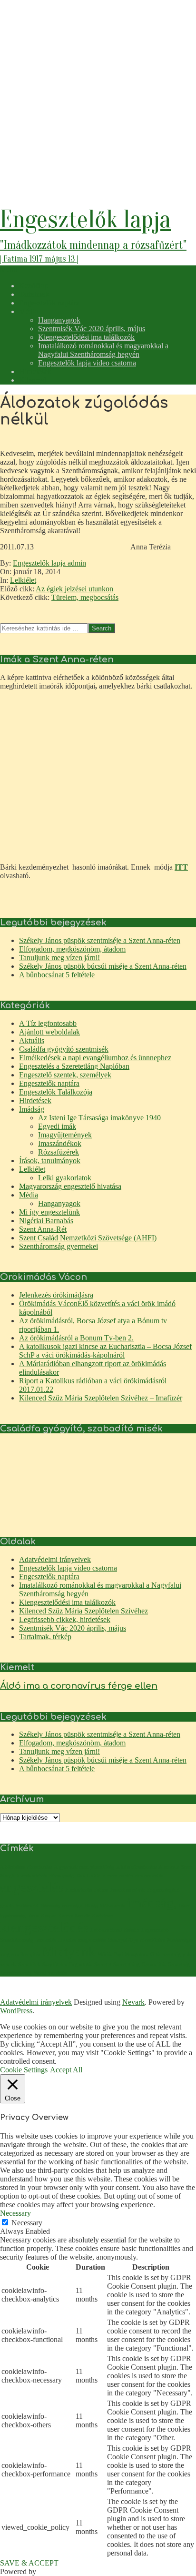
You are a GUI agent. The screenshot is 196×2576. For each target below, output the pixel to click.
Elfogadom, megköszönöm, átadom (72, 949)
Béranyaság (62, 1876)
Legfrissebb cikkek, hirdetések (65, 1619)
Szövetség (179, 1964)
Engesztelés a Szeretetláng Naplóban (74, 1066)
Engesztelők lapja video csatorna (68, 1568)
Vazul (40, 1973)
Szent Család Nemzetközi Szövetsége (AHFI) (88, 1238)
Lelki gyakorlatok (65, 1178)
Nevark (133, 2002)
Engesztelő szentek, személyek (65, 1075)
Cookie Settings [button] (24, 2070)
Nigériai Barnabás (46, 1221)
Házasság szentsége (61, 1906)
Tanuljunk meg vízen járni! (59, 958)
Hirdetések (35, 1100)
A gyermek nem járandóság (84, 1867)
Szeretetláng (127, 1964)
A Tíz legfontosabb (48, 1023)
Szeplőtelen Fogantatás (67, 1964)
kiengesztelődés (44, 1927)
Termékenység (16, 1973)
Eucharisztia (78, 1890)
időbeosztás (113, 1906)
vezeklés (57, 1973)
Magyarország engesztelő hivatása (70, 1186)
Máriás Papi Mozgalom (123, 1954)
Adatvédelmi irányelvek (55, 1559)
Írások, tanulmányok (50, 1161)
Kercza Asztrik (74, 1916)
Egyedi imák (57, 1126)
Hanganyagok (59, 1203)
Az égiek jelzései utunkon (74, 589)
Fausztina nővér (128, 1890)
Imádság (32, 1109)
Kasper (49, 1916)
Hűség (91, 1906)
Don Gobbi (88, 1876)
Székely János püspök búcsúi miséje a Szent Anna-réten (103, 966)
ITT (181, 867)
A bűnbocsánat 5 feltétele (57, 975)
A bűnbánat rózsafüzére (26, 1867)
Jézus (33, 1916)
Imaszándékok (60, 1143)
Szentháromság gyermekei (59, 1246)
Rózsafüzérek (59, 1152)
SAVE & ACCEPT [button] (29, 2563)
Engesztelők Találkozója (56, 1092)
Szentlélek (29, 1964)
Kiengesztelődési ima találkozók (67, 1602)
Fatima (101, 1890)
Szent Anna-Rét (43, 1229)
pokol (189, 1954)
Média (29, 1195)
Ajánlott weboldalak (49, 1032)
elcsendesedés (118, 1876)
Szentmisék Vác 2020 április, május (73, 1628)
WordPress (16, 2011)
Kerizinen (103, 1916)
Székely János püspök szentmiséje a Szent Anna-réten (100, 940)
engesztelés (32, 1887)
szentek (8, 1964)
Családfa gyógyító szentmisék (64, 1049)
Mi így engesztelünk (49, 1212)
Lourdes (67, 1940)
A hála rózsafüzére (136, 1867)
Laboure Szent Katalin (115, 1930)
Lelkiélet (23, 580)
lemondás (46, 1940)
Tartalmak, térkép (45, 1637)
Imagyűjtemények (65, 1135)
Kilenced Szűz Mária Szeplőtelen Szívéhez (83, 1611)
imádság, (152, 1903)
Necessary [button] (15, 2213)
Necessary (27, 2223)
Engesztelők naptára (49, 1083)
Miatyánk (69, 1951)
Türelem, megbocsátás (85, 597)
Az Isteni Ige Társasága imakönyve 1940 (99, 1118)
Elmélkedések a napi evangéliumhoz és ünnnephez (95, 1058)
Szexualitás (154, 1964)
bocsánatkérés (32, 1876)
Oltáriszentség (166, 1954)
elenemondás (149, 1876)
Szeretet (103, 1964)
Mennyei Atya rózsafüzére (136, 1940)
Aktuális (32, 1040)
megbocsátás (92, 1940)
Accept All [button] (66, 2070)
